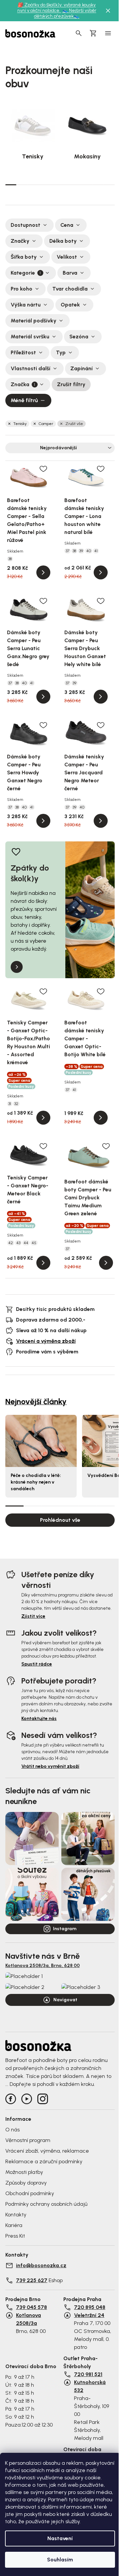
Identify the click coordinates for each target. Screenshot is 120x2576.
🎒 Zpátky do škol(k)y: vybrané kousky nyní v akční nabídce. (57, 8)
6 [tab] (65, 185)
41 (96, 551)
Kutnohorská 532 (90, 2386)
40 (89, 551)
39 (81, 551)
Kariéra (14, 2225)
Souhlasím (60, 2560)
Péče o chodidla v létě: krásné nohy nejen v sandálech (36, 1482)
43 (18, 1243)
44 (26, 1243)
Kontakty (16, 2215)
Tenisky (20, 424)
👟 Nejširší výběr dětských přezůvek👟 (65, 13)
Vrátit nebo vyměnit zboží (50, 1766)
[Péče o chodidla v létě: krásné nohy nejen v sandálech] (41, 1441)
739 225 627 (32, 2280)
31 (10, 1104)
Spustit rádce (37, 1664)
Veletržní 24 (89, 2315)
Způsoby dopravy (26, 2183)
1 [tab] (11, 184)
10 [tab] (109, 185)
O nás (12, 2130)
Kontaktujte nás (39, 1718)
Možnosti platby (24, 2172)
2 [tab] (22, 185)
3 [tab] (33, 185)
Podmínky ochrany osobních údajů (46, 2204)
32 (16, 1104)
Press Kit (15, 2236)
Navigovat (65, 2000)
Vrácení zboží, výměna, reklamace (47, 2151)
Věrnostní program (28, 2140)
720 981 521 (88, 2374)
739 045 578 (31, 2307)
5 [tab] (54, 185)
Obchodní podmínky (30, 2193)
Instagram (65, 1929)
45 (34, 1243)
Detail (43, 572)
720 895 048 (90, 2307)
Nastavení (60, 2538)
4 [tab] (43, 185)
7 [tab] (76, 185)
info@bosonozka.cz (41, 2265)
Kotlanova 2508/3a (28, 2319)
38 (10, 559)
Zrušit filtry (71, 384)
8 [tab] (87, 185)
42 (11, 1243)
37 (67, 551)
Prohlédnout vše (60, 1520)
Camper (46, 424)
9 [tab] (98, 185)
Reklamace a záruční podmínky (44, 2161)
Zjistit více (33, 1616)
